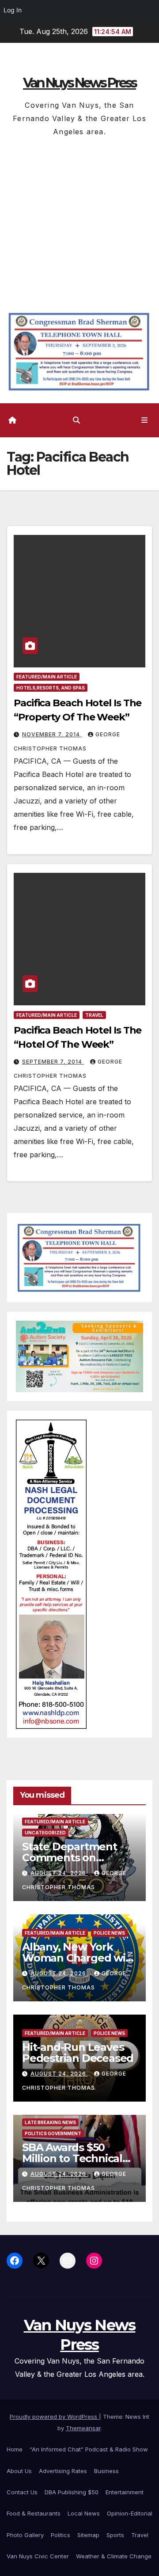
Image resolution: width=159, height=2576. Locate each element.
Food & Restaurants (34, 2513)
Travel (94, 1015)
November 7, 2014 (52, 734)
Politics (61, 2535)
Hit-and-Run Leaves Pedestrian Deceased (78, 2053)
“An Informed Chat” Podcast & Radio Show (89, 2449)
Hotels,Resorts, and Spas (51, 688)
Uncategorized (45, 1833)
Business (106, 2471)
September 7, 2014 (53, 1062)
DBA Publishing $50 (72, 2492)
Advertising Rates (63, 2471)
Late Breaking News (50, 2122)
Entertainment (125, 2492)
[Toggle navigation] (145, 420)
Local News (84, 2513)
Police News (109, 1933)
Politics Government (53, 2133)
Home (15, 2449)
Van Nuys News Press (79, 83)
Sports (115, 2535)
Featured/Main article (47, 677)
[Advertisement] (79, 222)
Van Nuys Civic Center (38, 2556)
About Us (19, 2471)
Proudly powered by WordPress (54, 2417)
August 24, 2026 (59, 1873)
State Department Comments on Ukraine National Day (77, 1858)
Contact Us (22, 2492)
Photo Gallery (25, 2535)
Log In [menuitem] (13, 10)
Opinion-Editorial (130, 2513)
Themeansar (83, 2428)
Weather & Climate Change (114, 2556)
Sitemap (88, 2535)
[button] (76, 420)
